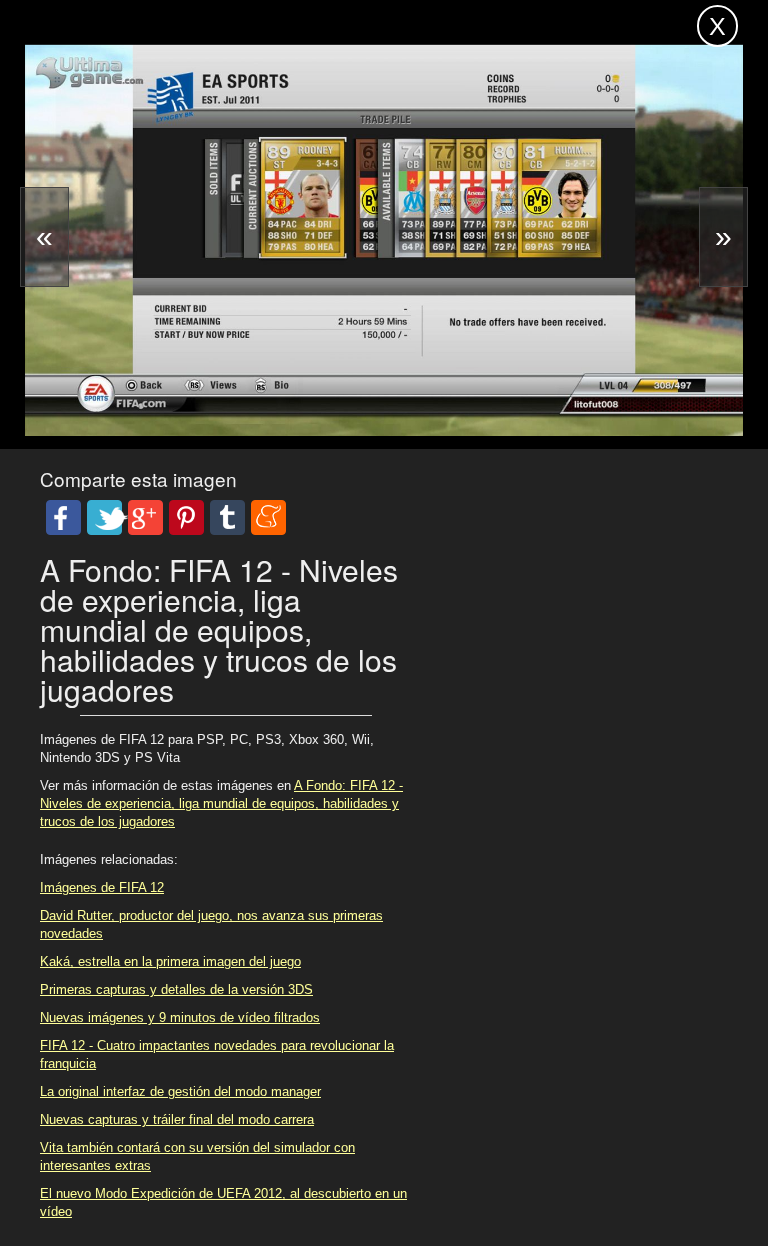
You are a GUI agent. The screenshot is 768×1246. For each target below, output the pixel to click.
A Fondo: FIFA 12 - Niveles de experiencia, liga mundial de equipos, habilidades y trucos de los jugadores (221, 803)
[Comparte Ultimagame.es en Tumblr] (227, 517)
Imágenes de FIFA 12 (102, 887)
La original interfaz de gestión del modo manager (180, 1091)
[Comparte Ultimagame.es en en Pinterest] (186, 517)
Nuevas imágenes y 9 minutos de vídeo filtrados (180, 1017)
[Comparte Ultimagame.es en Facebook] (63, 517)
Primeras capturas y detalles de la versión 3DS (176, 989)
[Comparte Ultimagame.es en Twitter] (104, 517)
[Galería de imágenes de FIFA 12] (207, 386)
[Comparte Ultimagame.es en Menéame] (268, 517)
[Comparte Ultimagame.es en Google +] (145, 517)
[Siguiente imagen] (723, 237)
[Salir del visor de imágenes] (717, 26)
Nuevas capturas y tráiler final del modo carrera (177, 1119)
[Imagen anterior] (44, 237)
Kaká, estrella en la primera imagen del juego (170, 961)
